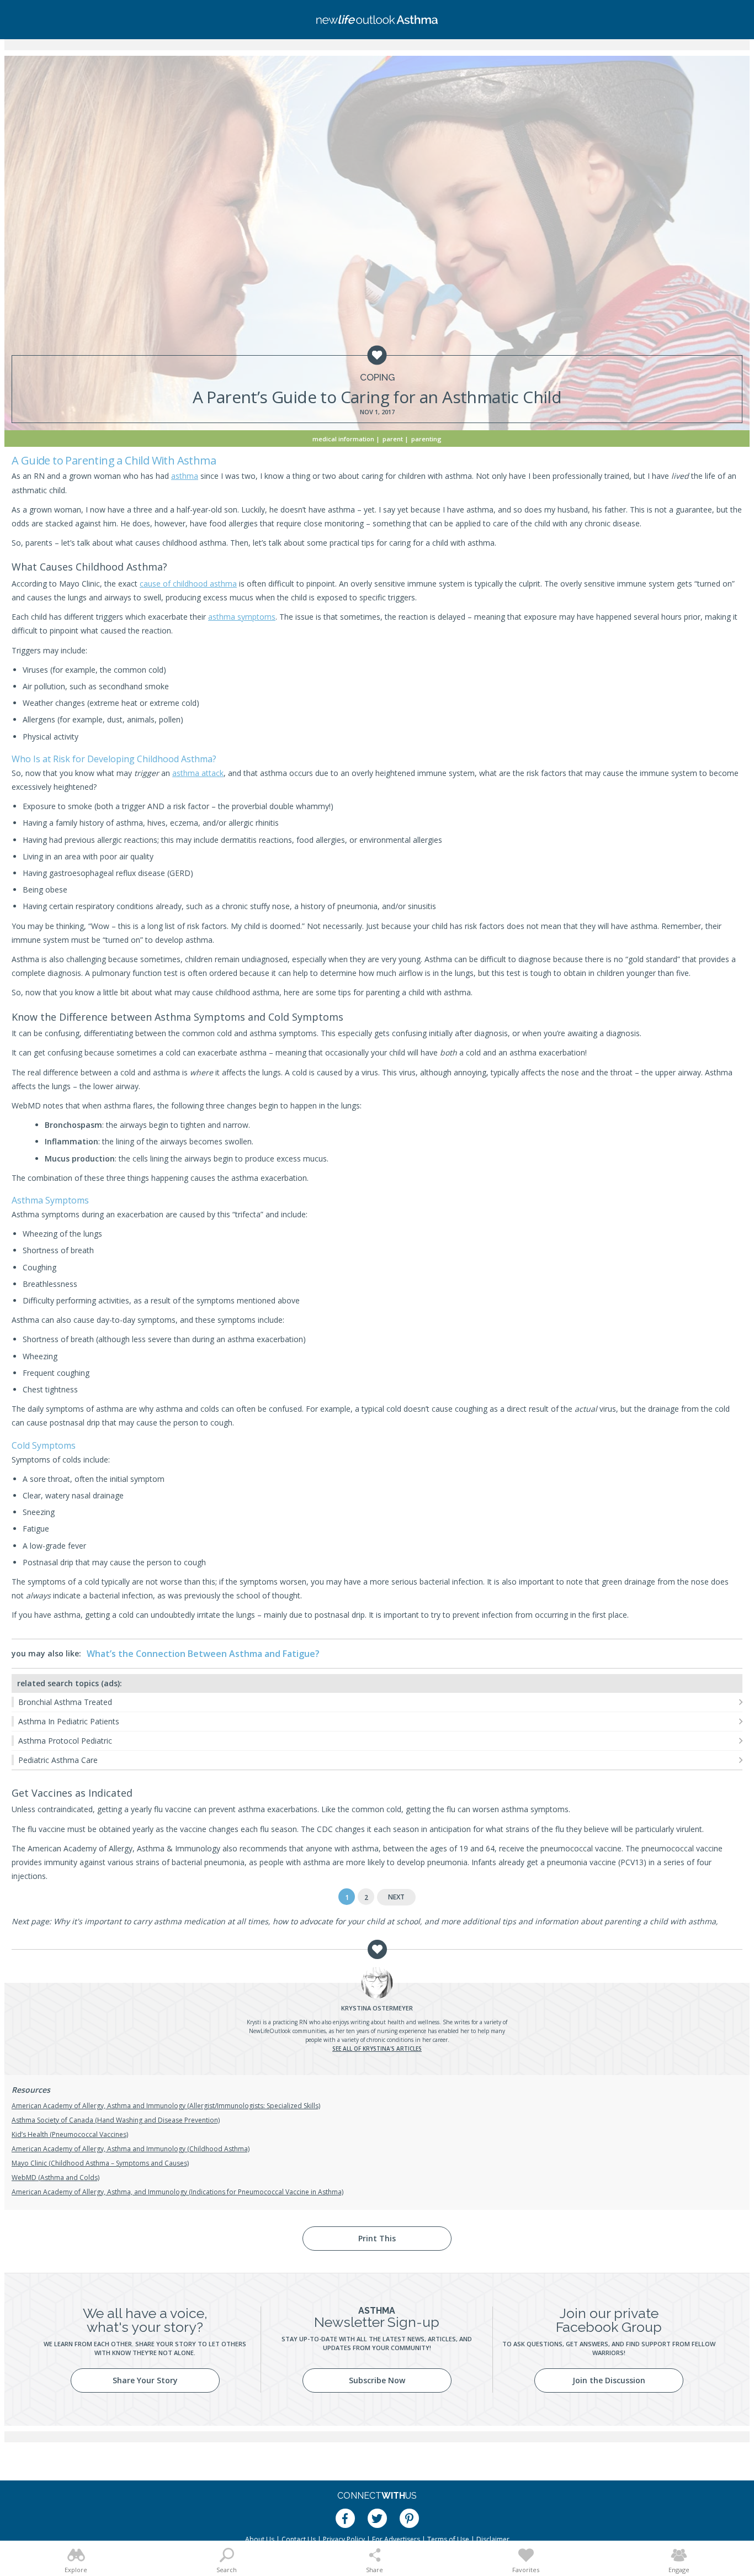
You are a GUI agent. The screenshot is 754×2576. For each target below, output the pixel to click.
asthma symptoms (242, 617)
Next (396, 1897)
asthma (185, 476)
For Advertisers (396, 2539)
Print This (377, 2238)
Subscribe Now (377, 2380)
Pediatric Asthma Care (58, 1760)
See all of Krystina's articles (377, 2049)
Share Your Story (145, 2380)
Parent (393, 439)
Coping (377, 378)
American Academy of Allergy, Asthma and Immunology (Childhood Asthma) (131, 2149)
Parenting (426, 439)
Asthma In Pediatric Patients (69, 1721)
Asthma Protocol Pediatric (65, 1741)
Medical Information (343, 439)
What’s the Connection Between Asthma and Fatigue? (203, 1654)
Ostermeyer (377, 2008)
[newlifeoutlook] (377, 20)
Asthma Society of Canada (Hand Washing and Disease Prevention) (116, 2120)
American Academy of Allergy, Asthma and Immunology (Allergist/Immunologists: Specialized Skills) (166, 2106)
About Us (260, 2539)
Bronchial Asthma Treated (65, 1702)
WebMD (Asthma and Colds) (55, 2178)
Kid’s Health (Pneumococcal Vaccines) (70, 2134)
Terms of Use (448, 2539)
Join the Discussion (609, 2380)
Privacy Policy (344, 2539)
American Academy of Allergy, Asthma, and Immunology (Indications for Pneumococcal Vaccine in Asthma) (177, 2192)
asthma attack (198, 773)
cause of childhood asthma (188, 584)
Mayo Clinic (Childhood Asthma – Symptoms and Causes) (100, 2163)
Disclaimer (493, 2539)
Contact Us (299, 2539)
